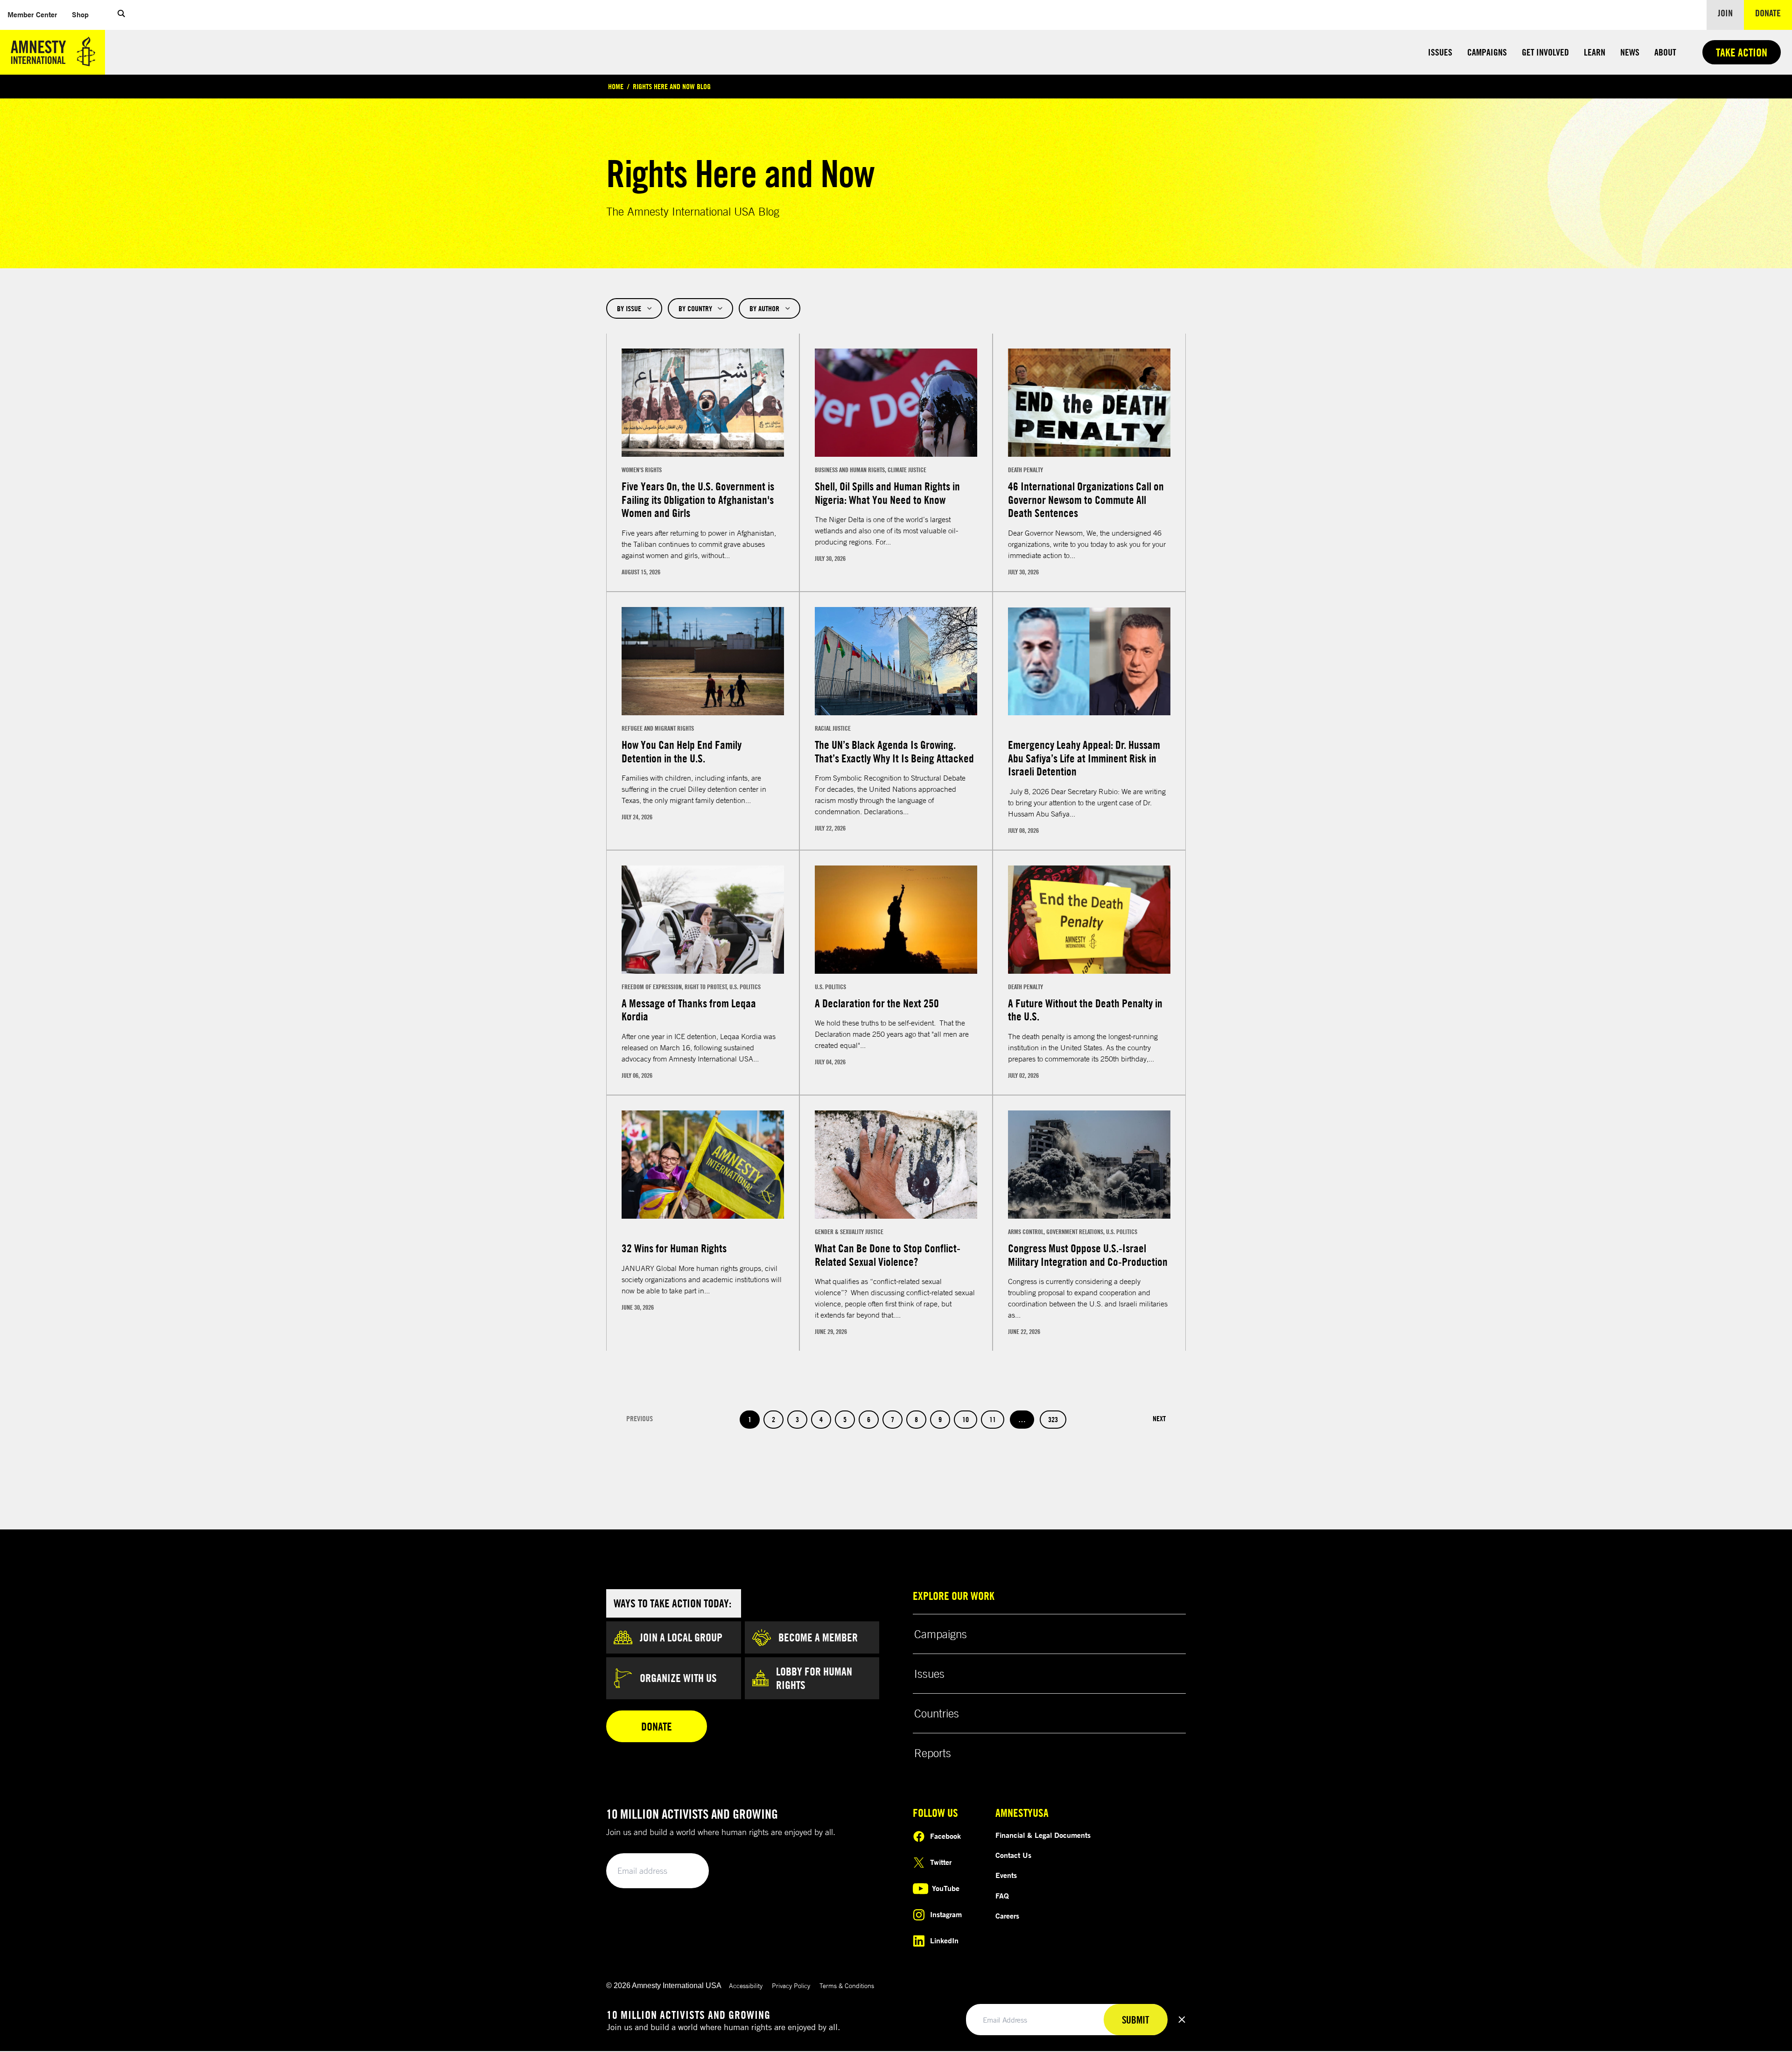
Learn (1595, 52)
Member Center (36, 14)
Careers (1007, 1916)
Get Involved (1545, 52)
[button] (121, 15)
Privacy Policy (791, 1986)
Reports (933, 1753)
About (1665, 52)
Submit (686, 1871)
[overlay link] (703, 462)
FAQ (1002, 1896)
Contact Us (1013, 1855)
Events (1006, 1875)
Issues (1440, 52)
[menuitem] (32, 15)
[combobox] (634, 308)
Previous (640, 1419)
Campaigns (1487, 52)
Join (1725, 13)
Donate (1774, 13)
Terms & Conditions (847, 1986)
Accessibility (746, 1986)
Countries (937, 1713)
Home (616, 86)
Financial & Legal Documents (1043, 1835)
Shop (84, 14)
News (1630, 52)
